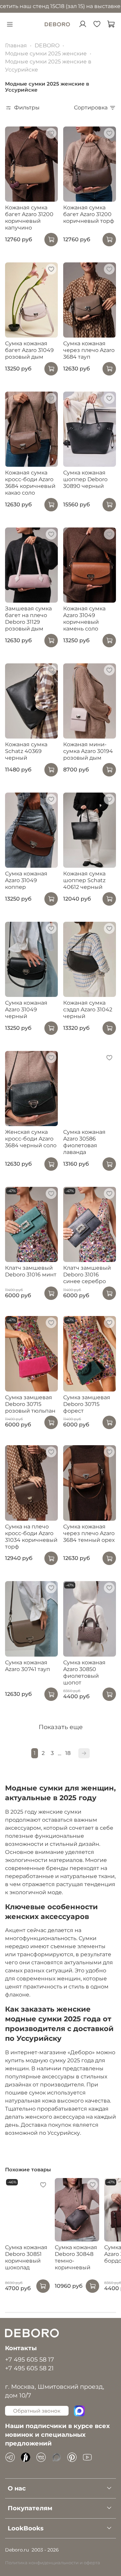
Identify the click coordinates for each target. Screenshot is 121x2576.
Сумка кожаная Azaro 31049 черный (26, 1009)
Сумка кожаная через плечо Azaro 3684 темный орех (89, 1533)
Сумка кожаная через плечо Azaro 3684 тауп (89, 350)
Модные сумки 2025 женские (46, 54)
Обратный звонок (37, 2411)
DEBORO (47, 45)
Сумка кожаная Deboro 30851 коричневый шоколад (26, 2257)
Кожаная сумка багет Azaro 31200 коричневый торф (89, 214)
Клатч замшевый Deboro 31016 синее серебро (87, 1275)
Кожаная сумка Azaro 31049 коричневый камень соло (84, 619)
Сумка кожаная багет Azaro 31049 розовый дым (29, 350)
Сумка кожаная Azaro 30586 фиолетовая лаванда (84, 1142)
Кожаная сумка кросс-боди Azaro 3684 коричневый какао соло (30, 483)
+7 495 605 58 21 (29, 2368)
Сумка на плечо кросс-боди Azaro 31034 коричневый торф (31, 1537)
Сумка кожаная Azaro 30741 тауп (28, 1666)
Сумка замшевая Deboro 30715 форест (87, 1404)
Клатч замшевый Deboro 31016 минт (31, 1271)
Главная (16, 45)
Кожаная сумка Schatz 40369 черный (26, 751)
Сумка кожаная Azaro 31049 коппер (26, 880)
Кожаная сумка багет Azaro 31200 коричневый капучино (29, 218)
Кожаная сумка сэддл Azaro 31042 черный (88, 1009)
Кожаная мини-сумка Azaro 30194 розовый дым (88, 751)
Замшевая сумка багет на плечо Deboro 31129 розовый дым (28, 619)
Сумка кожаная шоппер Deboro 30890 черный (85, 479)
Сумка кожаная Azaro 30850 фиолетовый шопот (84, 1673)
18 (68, 1753)
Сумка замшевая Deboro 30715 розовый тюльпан (30, 1404)
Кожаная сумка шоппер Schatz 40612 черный (84, 880)
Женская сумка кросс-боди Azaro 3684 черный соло (31, 1139)
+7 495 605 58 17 (30, 2359)
